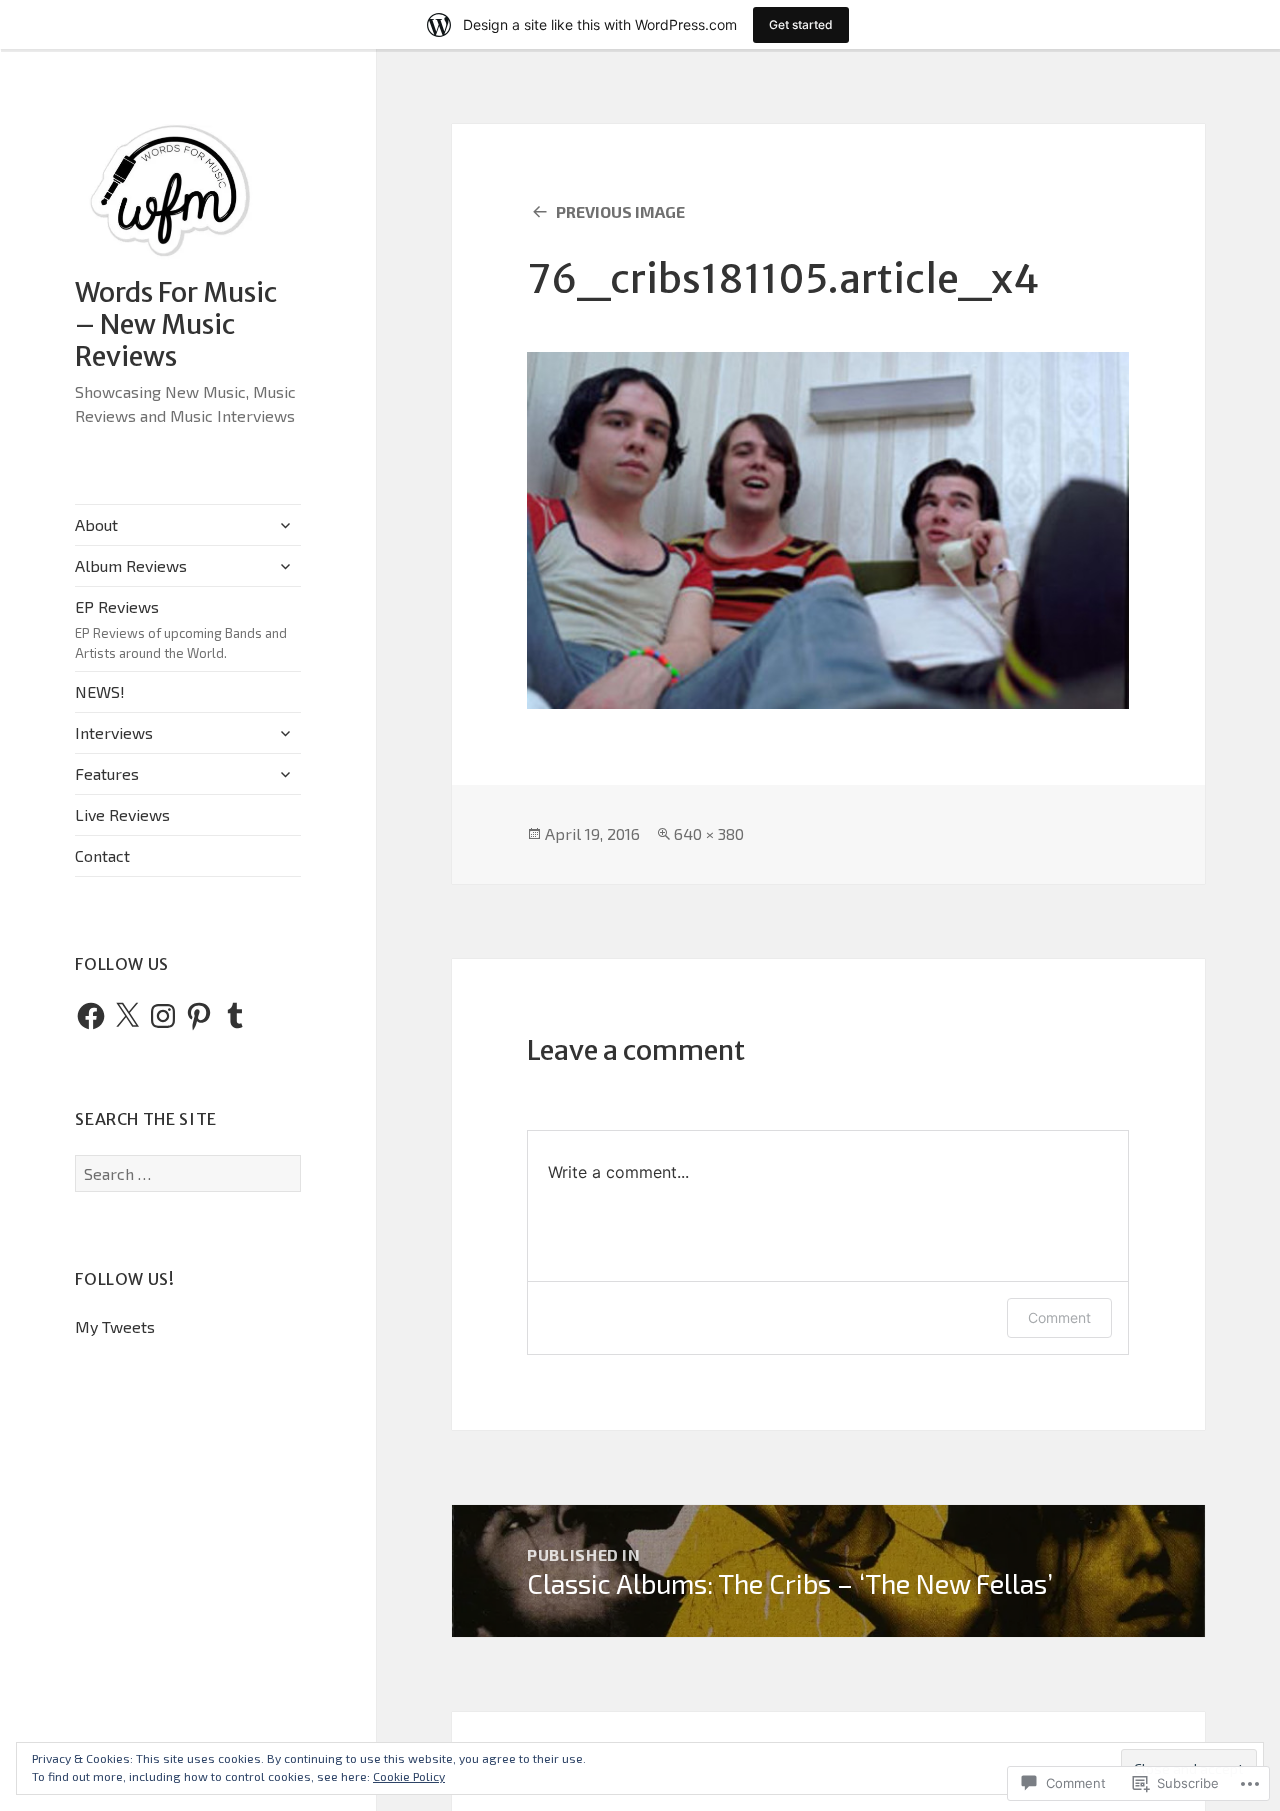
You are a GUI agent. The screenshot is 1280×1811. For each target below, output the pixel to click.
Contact (102, 855)
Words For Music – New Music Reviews (176, 324)
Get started (801, 24)
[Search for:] (188, 1173)
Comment (1059, 1317)
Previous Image (620, 211)
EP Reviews (181, 629)
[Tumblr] (235, 1016)
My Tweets (115, 1326)
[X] (127, 1016)
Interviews (114, 732)
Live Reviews (122, 814)
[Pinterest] (199, 1016)
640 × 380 (709, 833)
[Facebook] (91, 1016)
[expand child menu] (285, 525)
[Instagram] (163, 1016)
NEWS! (100, 691)
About (96, 524)
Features (107, 773)
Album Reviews (131, 565)
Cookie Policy (409, 1776)
